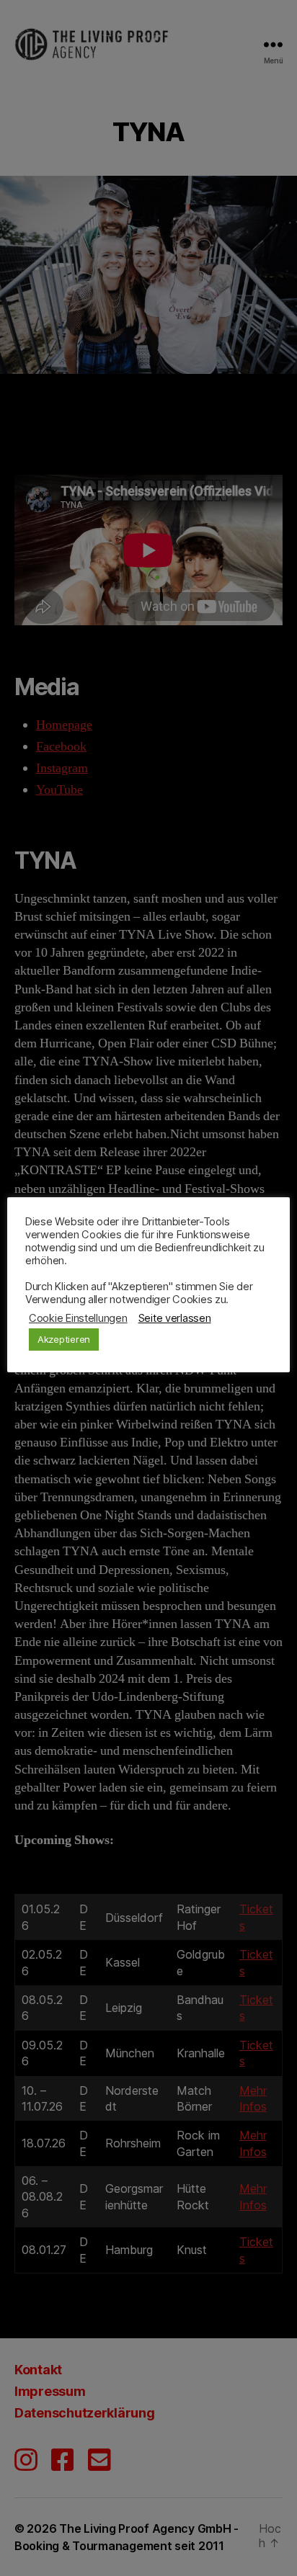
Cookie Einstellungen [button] (78, 1318)
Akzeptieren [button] (64, 1339)
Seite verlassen (175, 1318)
